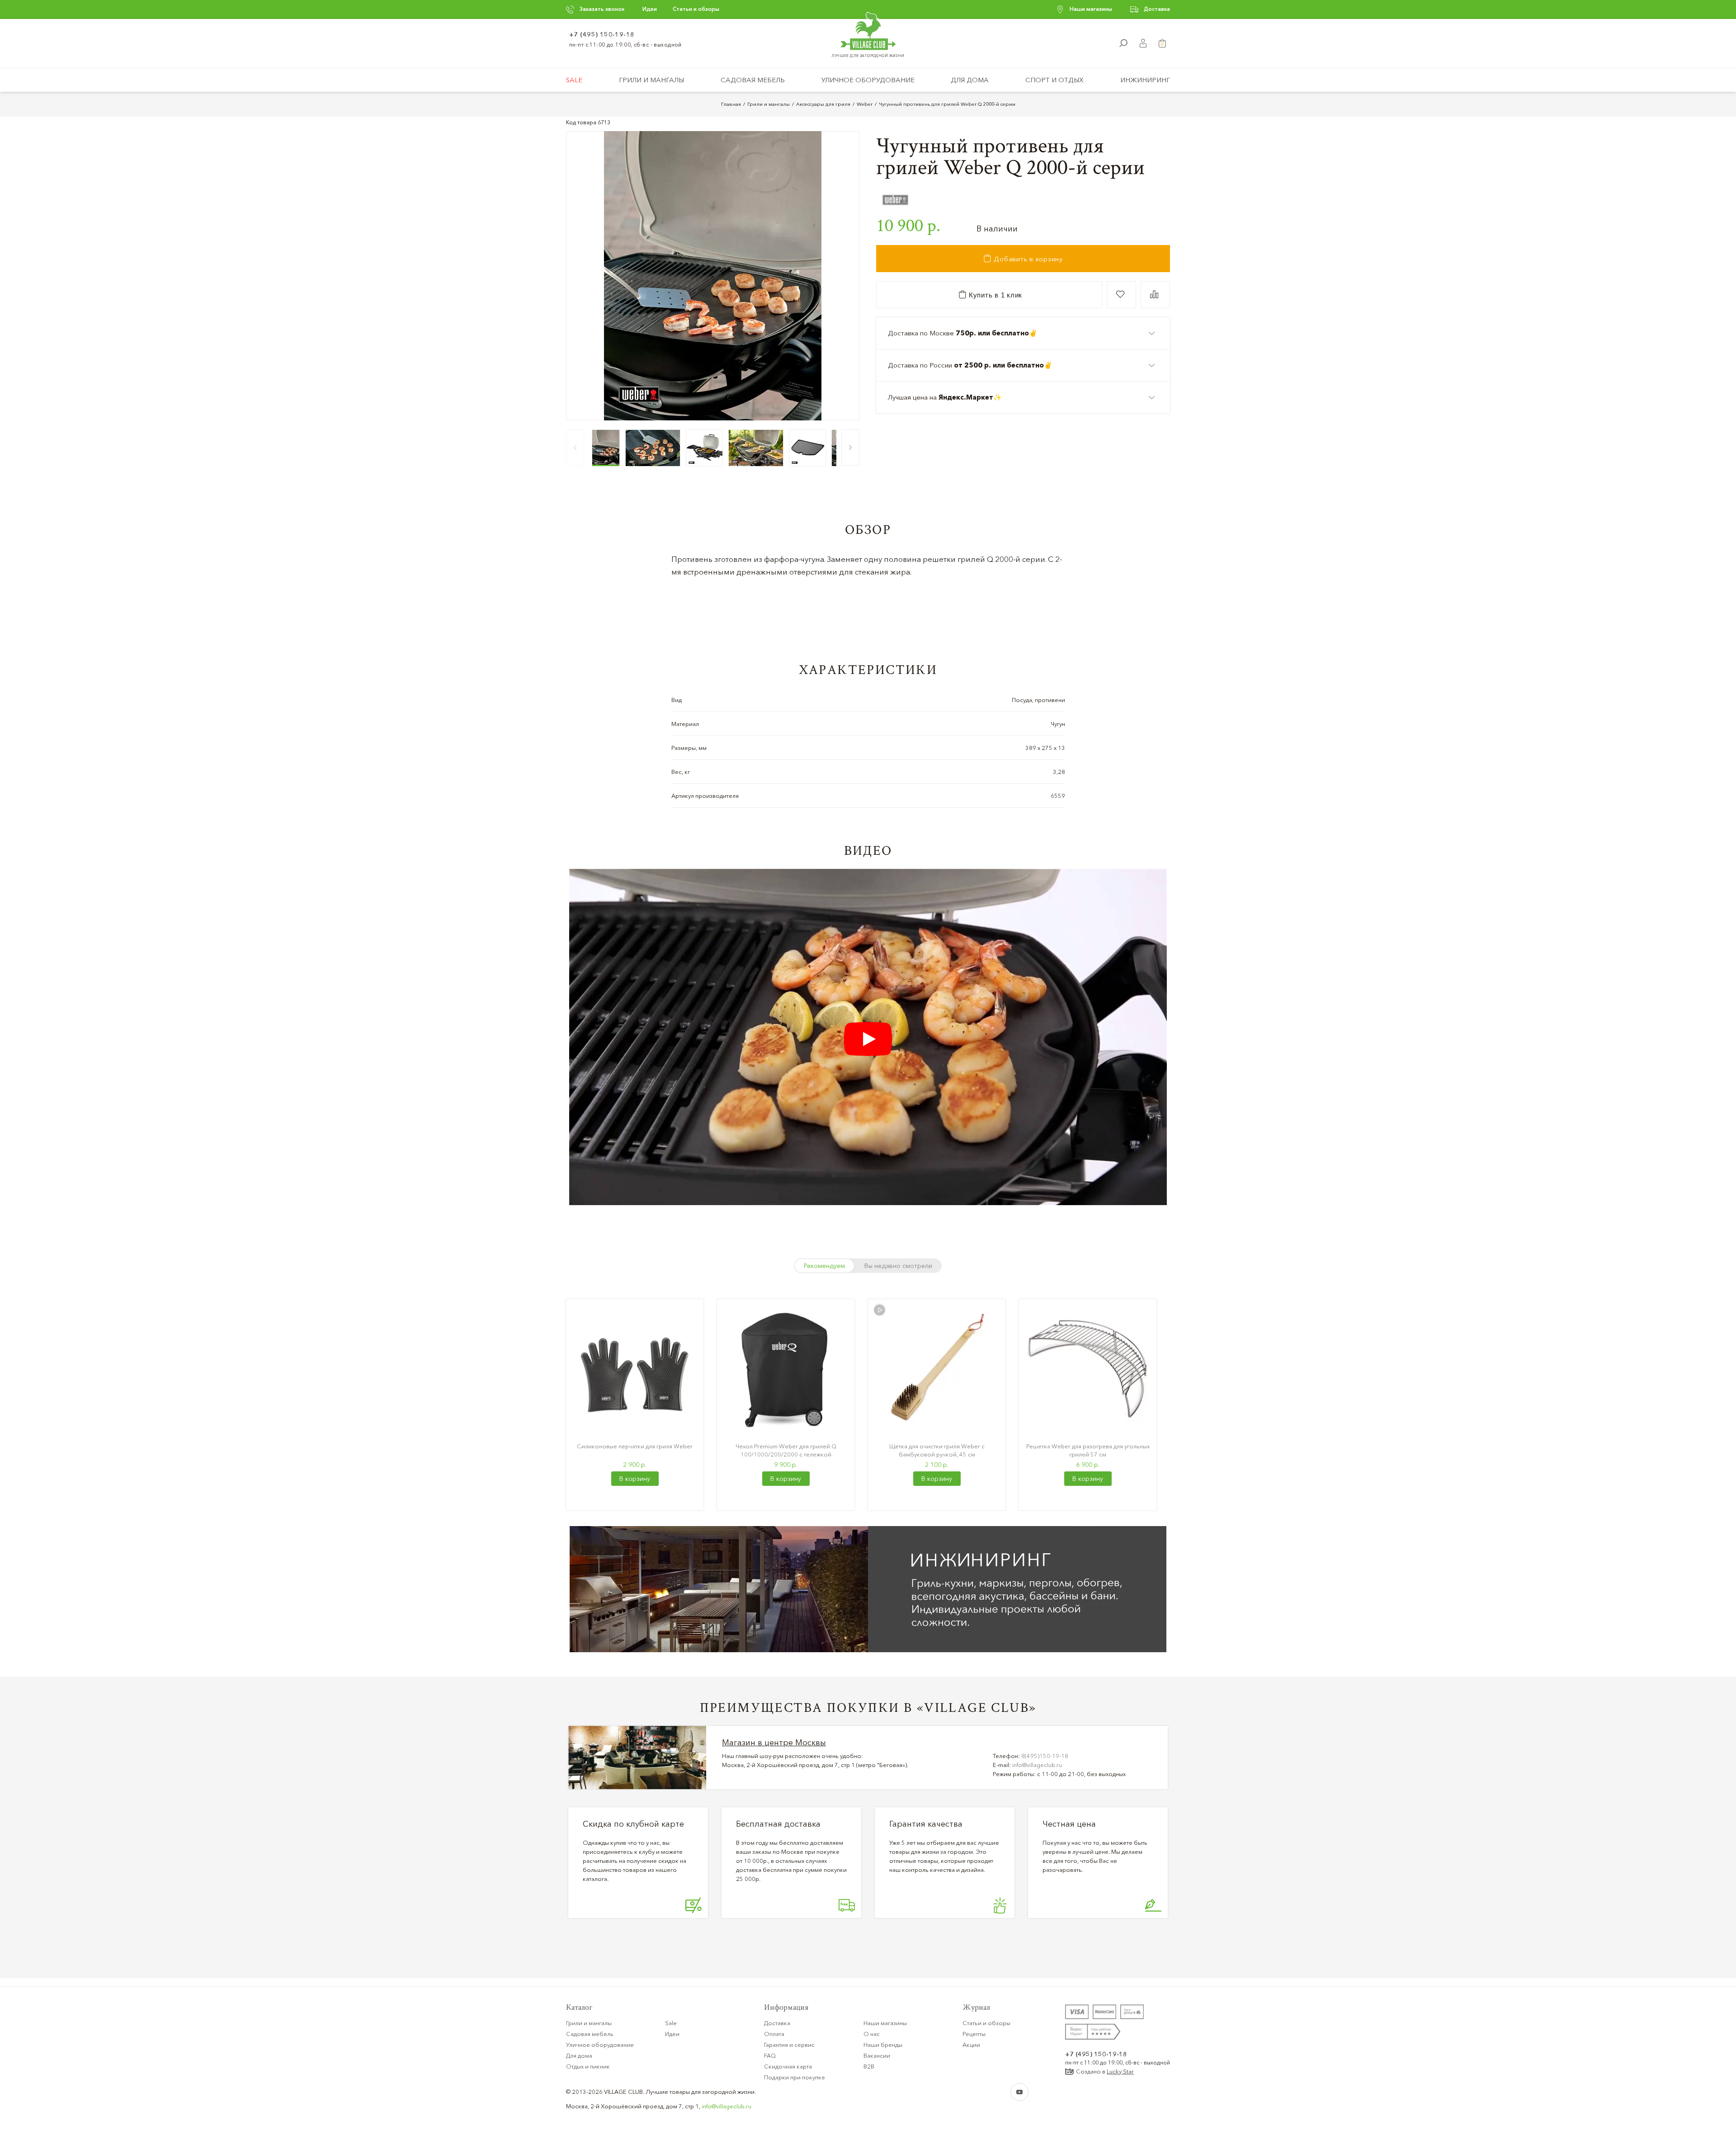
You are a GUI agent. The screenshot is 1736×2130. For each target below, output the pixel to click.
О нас (872, 2034)
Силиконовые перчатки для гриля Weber (635, 1446)
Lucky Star (1120, 2071)
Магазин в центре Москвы (774, 1743)
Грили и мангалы (651, 80)
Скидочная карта (788, 2066)
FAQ (770, 2055)
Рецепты (974, 2034)
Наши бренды (883, 2045)
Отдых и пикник (588, 2066)
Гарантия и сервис (789, 2045)
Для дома (970, 80)
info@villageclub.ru (1037, 1765)
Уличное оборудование (868, 80)
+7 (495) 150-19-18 (602, 34)
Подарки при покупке (795, 2077)
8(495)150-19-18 (1045, 1756)
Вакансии (877, 2055)
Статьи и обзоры (696, 9)
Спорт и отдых (1054, 80)
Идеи (650, 9)
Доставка (1157, 9)
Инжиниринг (1145, 80)
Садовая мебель (753, 80)
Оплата (774, 2034)
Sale (574, 80)
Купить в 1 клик (994, 295)
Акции (971, 2045)
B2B (869, 2066)
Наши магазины (1091, 9)
